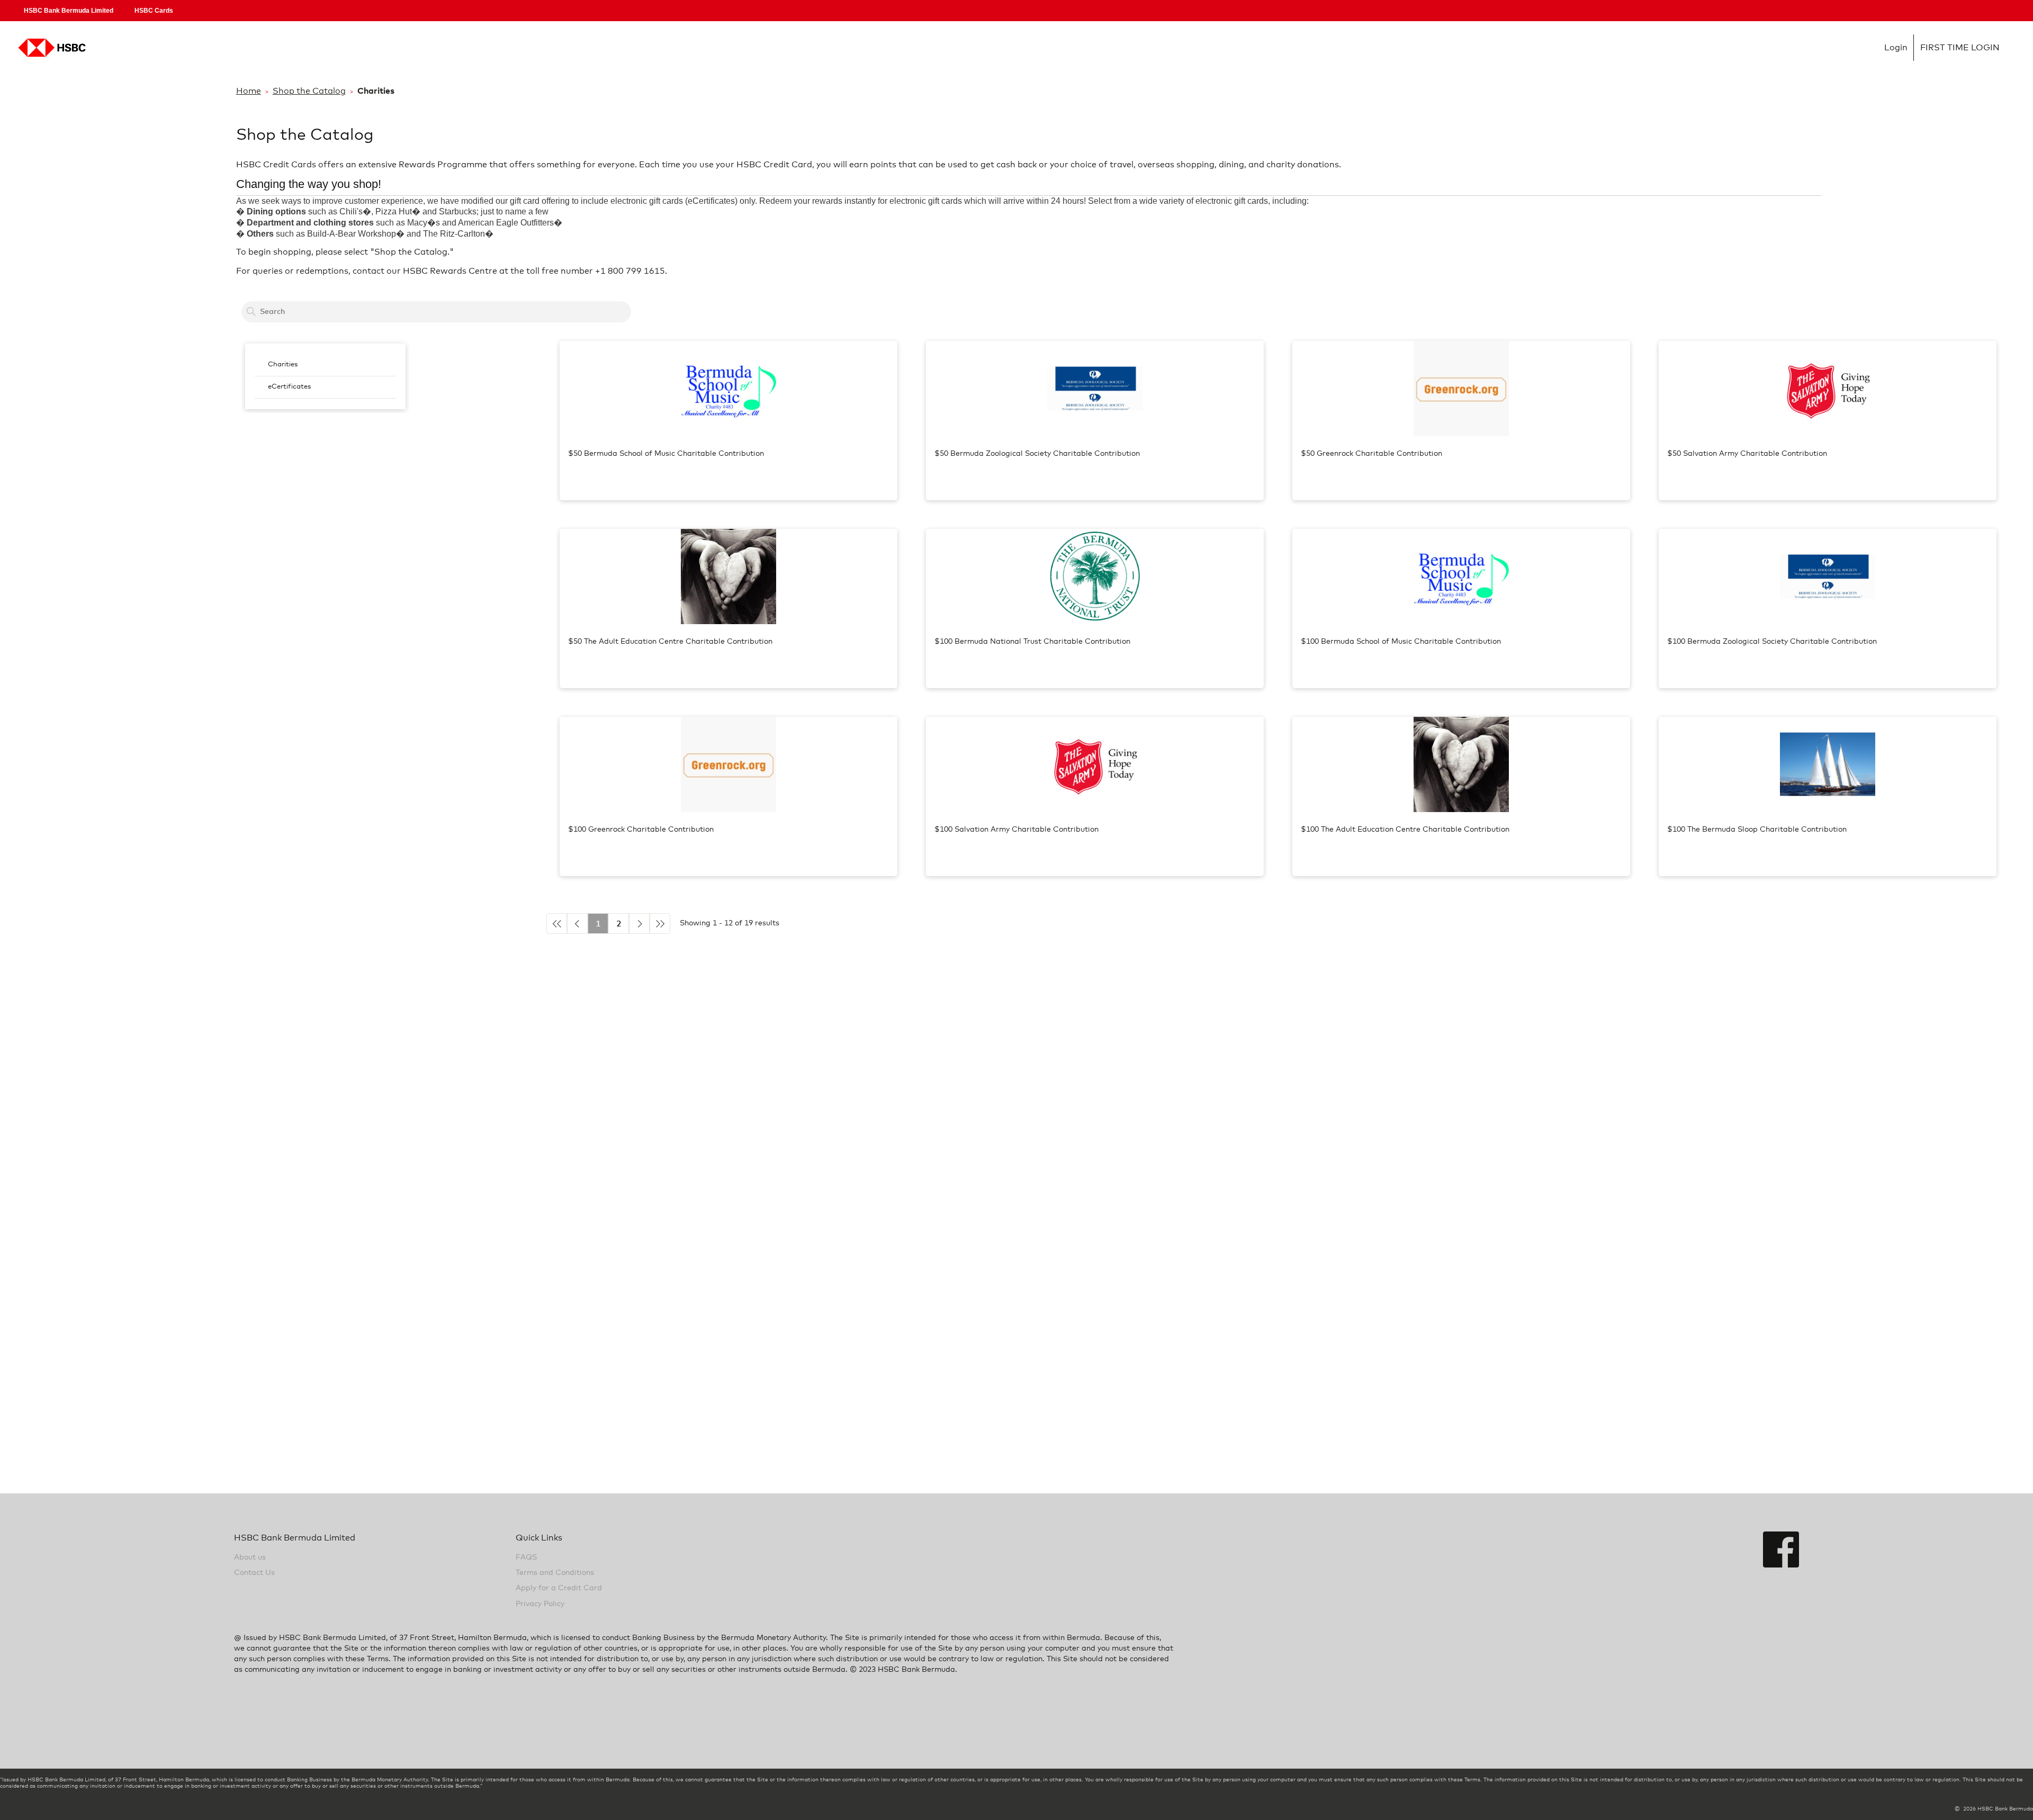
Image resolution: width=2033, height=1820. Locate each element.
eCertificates (289, 387)
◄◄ (557, 923)
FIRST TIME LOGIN (1960, 48)
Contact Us (254, 1573)
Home (249, 91)
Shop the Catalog (309, 91)
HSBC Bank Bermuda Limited (69, 11)
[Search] (251, 312)
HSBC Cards (154, 11)
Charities (283, 364)
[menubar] (325, 376)
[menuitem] (325, 365)
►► (660, 923)
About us (250, 1557)
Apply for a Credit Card (559, 1588)
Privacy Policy (540, 1604)
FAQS (526, 1557)
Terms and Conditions (555, 1573)
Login (50, 48)
